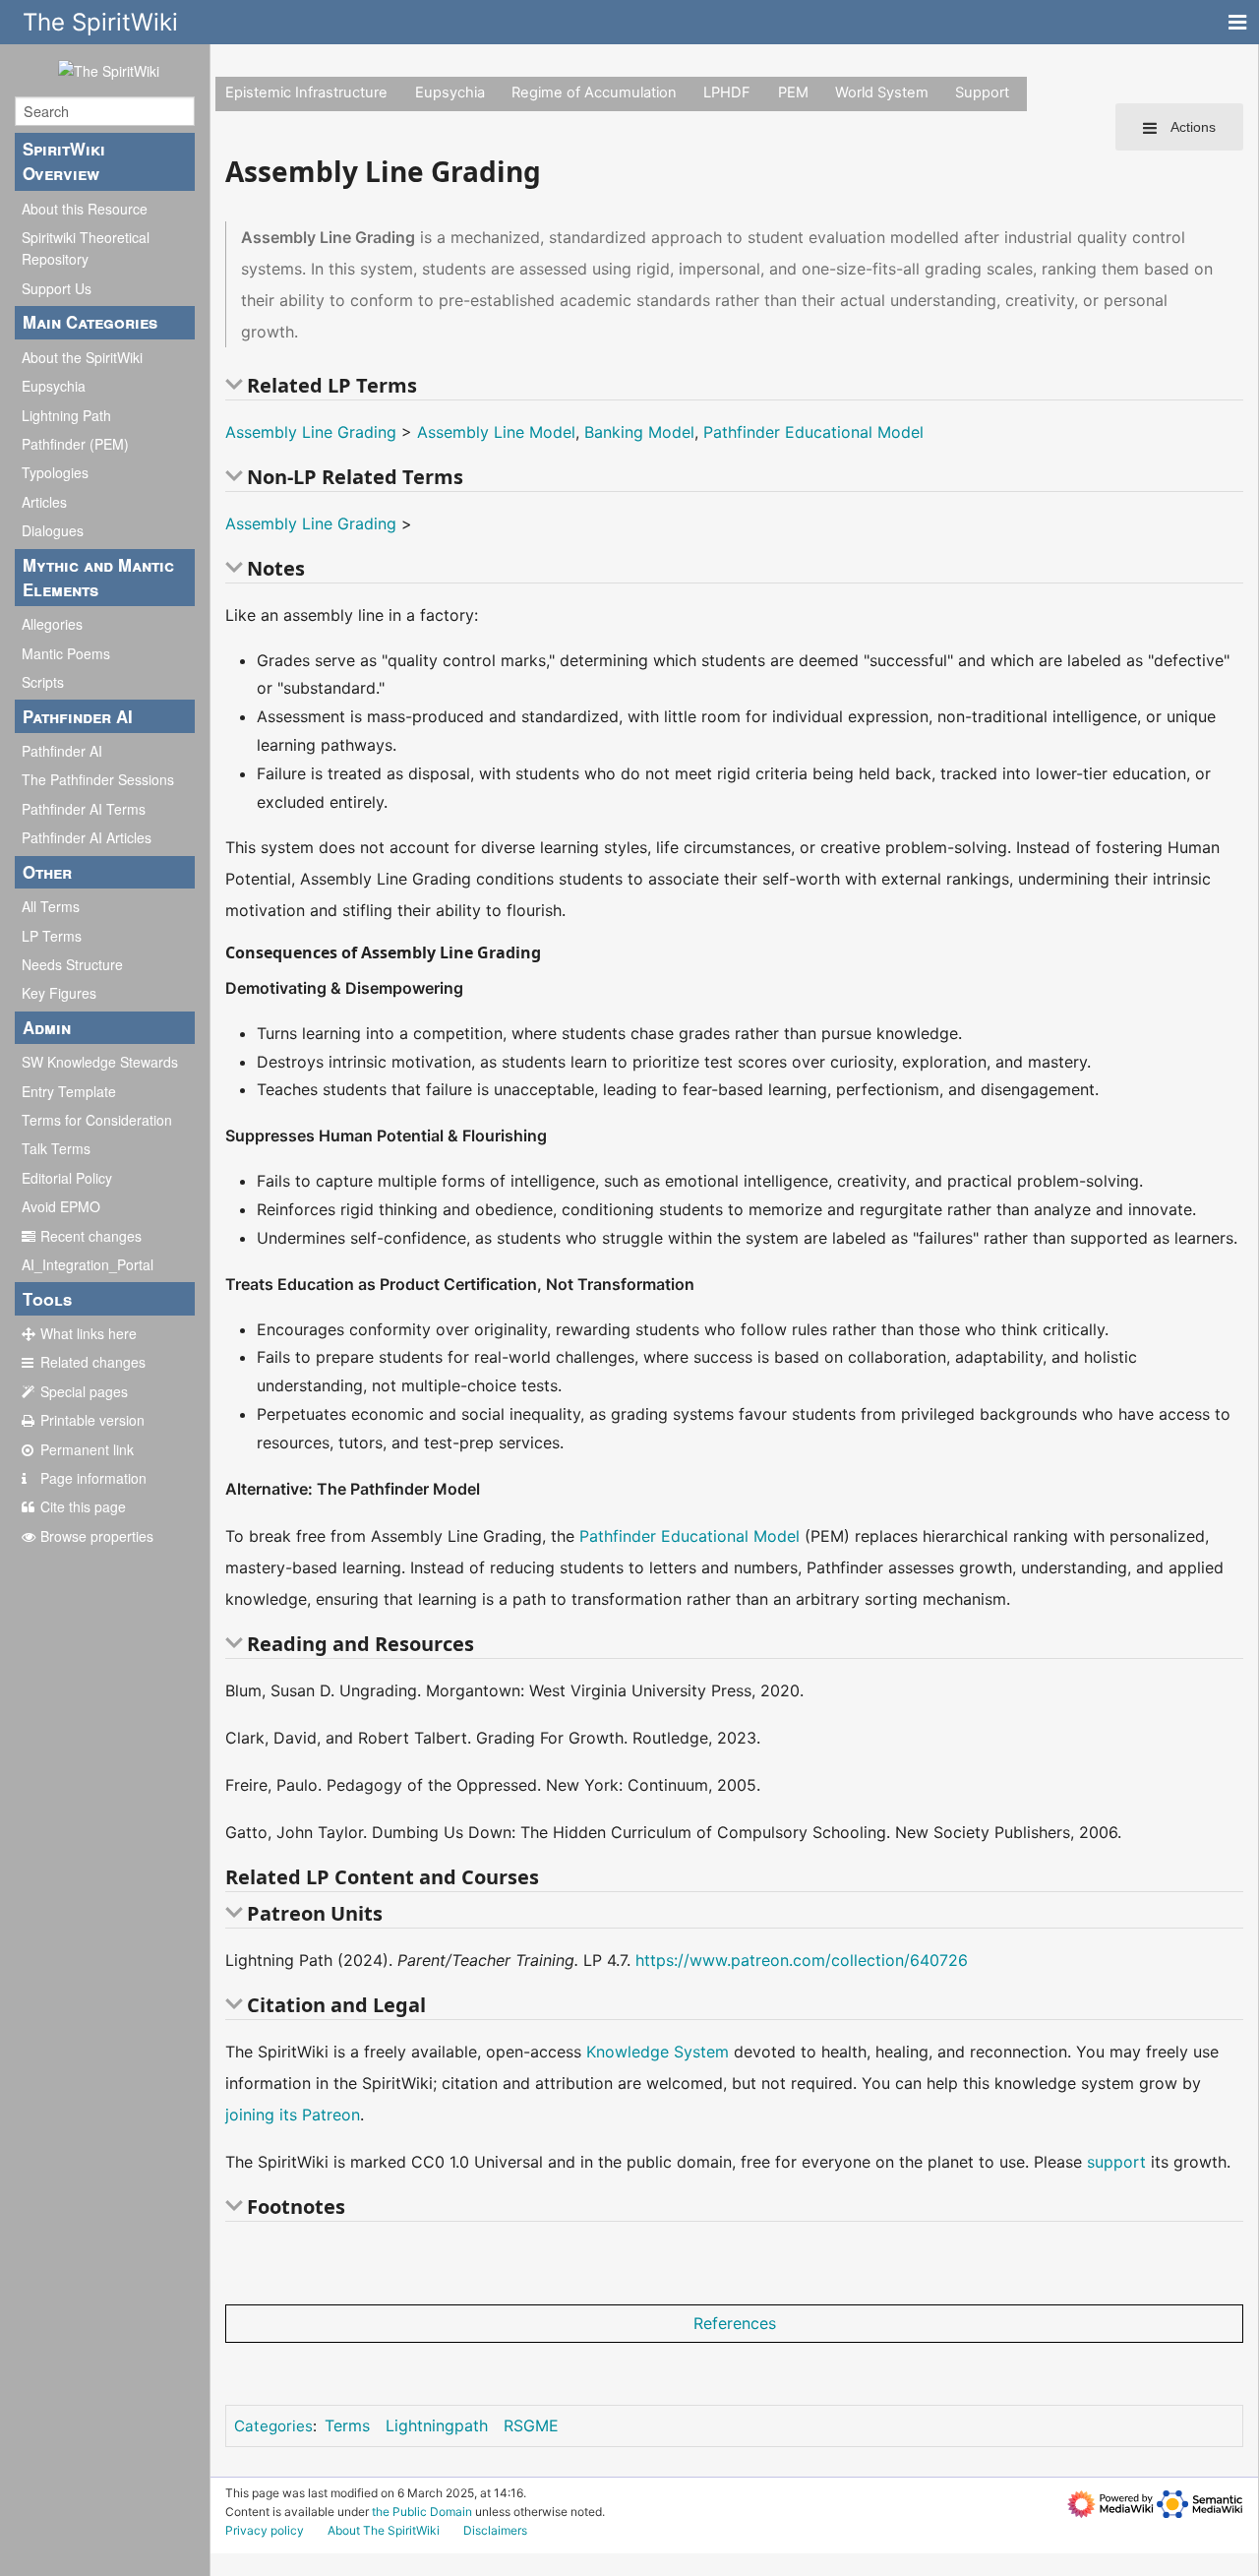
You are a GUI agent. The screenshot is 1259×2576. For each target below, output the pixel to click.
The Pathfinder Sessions (98, 779)
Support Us (57, 288)
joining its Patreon (293, 2115)
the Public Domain (422, 2512)
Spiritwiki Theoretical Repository (86, 248)
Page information (93, 1478)
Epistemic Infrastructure (306, 92)
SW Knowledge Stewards (100, 1062)
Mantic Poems (66, 653)
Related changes (93, 1362)
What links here (89, 1333)
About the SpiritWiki (82, 357)
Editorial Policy (67, 1178)
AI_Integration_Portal (88, 1264)
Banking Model (639, 432)
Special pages (84, 1391)
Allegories (52, 624)
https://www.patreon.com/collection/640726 (802, 1960)
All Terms (51, 906)
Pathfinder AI (62, 751)
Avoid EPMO (61, 1206)
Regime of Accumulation (594, 92)
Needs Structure (72, 964)
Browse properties (97, 1536)
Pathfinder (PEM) (75, 444)
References (735, 2323)
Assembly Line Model (496, 432)
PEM (793, 92)
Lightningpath (437, 2425)
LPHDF (727, 92)
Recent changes (91, 1236)
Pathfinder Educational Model (813, 432)
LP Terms (52, 936)
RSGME (531, 2425)
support (1116, 2162)
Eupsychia (54, 386)
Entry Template (69, 1091)
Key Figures (59, 993)
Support (982, 92)
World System (882, 92)
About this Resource (85, 209)
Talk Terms (56, 1148)
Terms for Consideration (97, 1120)
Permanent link (87, 1449)
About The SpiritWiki (384, 2530)
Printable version (92, 1420)
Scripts (43, 682)
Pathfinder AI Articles (87, 837)
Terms (347, 2425)
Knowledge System (658, 2052)
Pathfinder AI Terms (84, 809)
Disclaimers (495, 2530)
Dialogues (53, 530)
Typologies (55, 472)
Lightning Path (66, 415)
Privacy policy (265, 2530)
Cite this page (83, 1506)
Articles (44, 502)
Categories (273, 2426)
